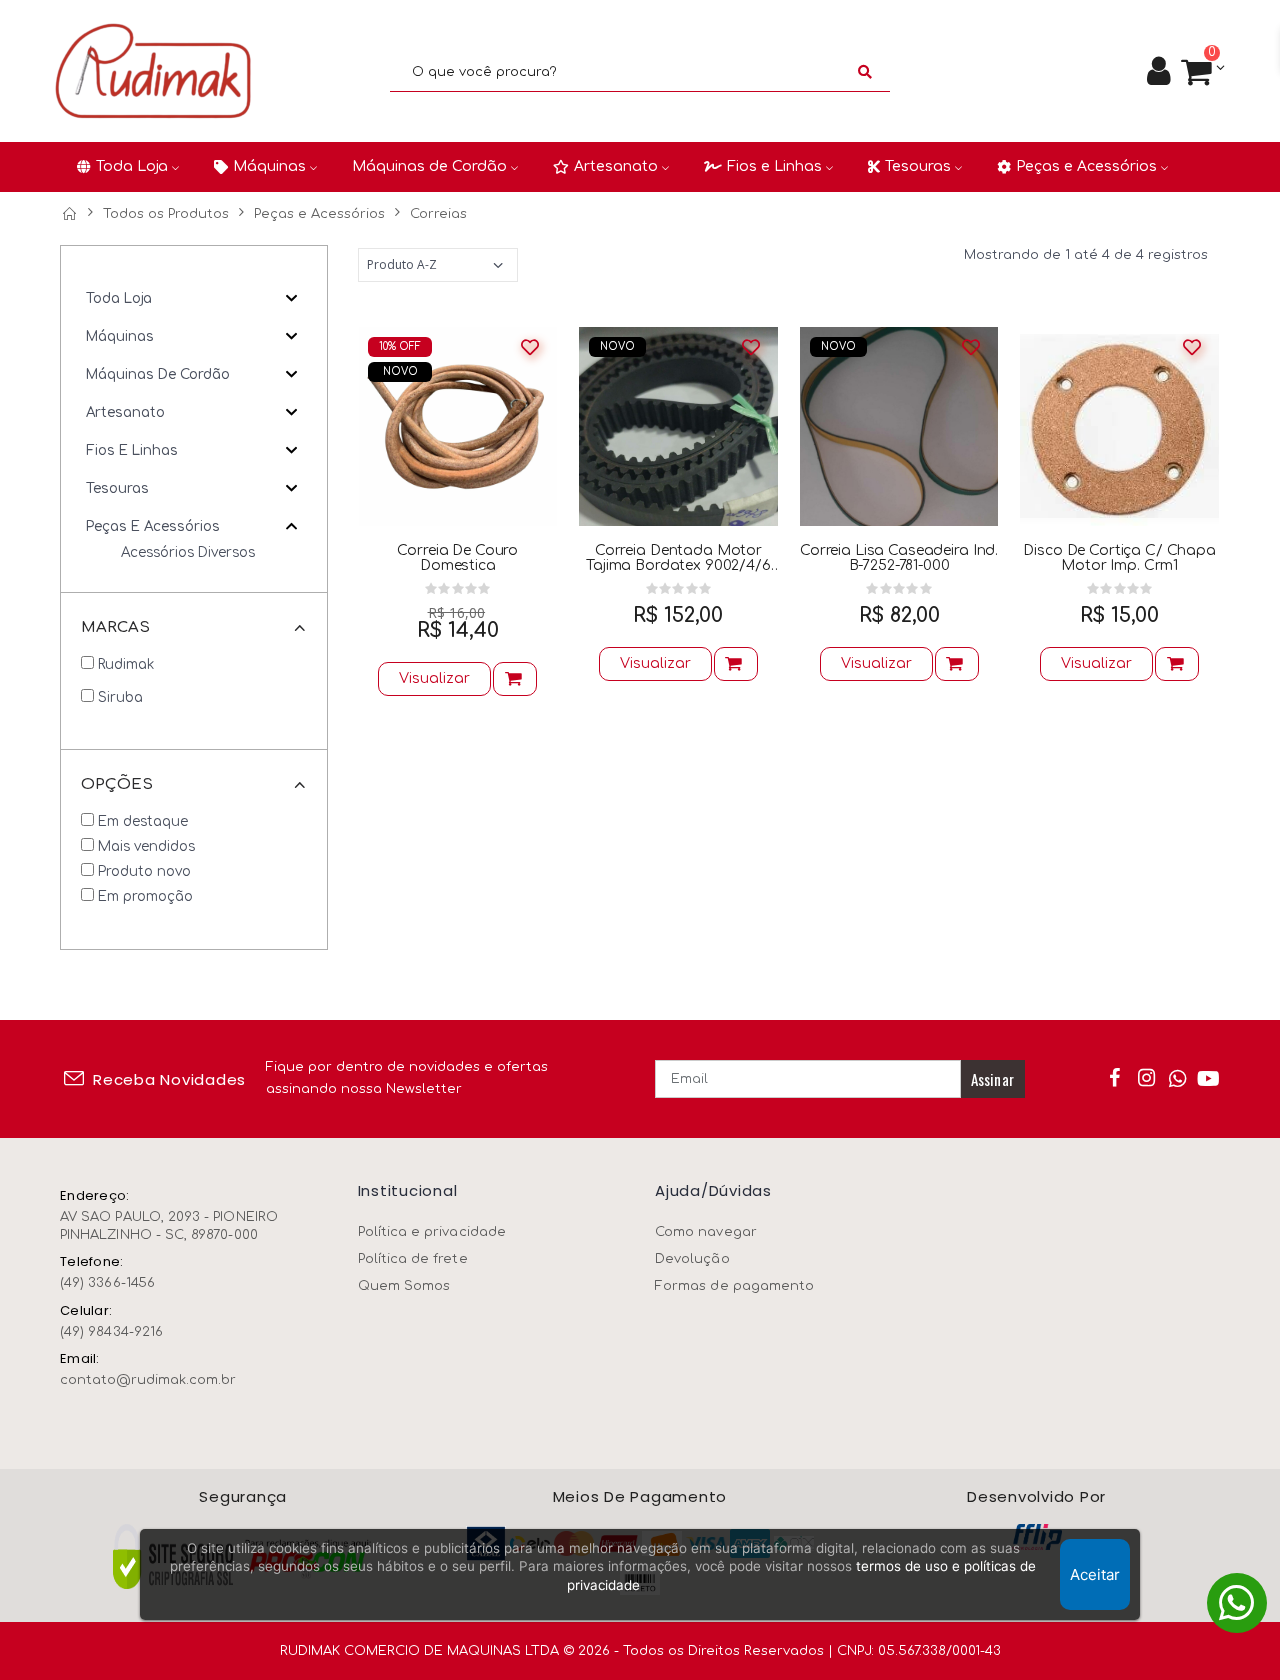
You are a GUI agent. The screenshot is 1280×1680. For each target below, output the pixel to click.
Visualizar (434, 678)
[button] (1202, 72)
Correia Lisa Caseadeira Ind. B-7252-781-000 (899, 558)
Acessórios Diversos (188, 552)
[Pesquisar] (865, 72)
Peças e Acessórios (319, 214)
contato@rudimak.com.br (148, 1380)
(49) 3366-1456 (107, 1283)
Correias (438, 214)
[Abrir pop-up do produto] (515, 679)
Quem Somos (404, 1286)
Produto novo (144, 871)
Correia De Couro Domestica (457, 558)
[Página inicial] (69, 214)
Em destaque (143, 821)
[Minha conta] (1158, 72)
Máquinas (120, 336)
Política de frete (413, 1259)
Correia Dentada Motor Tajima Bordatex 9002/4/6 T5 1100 (678, 558)
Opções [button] (117, 784)
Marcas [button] (115, 627)
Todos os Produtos (166, 214)
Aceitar (1095, 1574)
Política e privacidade (432, 1232)
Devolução (692, 1259)
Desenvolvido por (1036, 1497)
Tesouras (117, 488)
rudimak (126, 664)
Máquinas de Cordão (158, 374)
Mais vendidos (146, 846)
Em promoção (145, 896)
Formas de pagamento (734, 1286)
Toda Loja (119, 298)
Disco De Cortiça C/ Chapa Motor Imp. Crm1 (1119, 558)
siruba (120, 697)
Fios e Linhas (132, 450)
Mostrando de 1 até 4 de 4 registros (1086, 255)
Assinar (992, 1079)
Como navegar (706, 1232)
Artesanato (125, 412)
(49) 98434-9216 (111, 1332)
